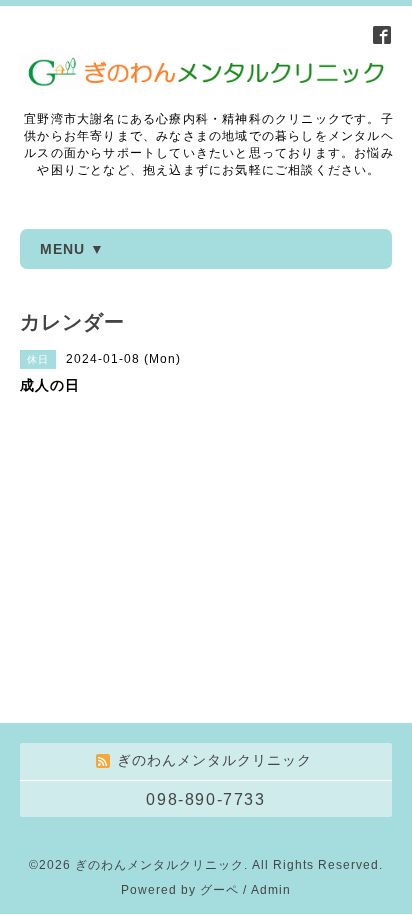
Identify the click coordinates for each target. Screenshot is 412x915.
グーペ (219, 890)
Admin (271, 890)
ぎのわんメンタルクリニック (159, 865)
